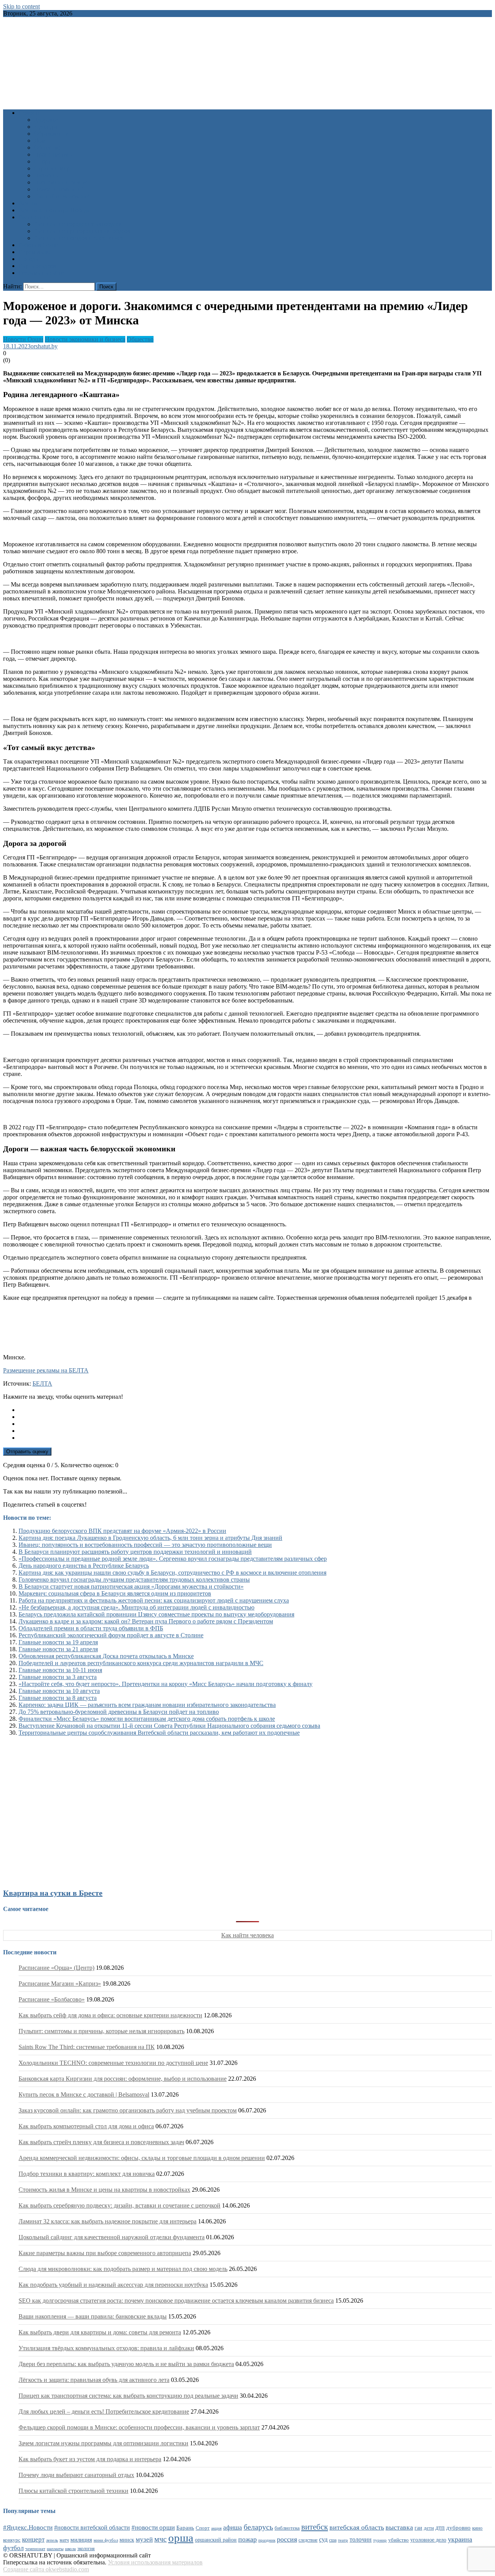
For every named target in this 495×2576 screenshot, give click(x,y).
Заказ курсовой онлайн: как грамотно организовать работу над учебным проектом (128, 2110)
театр (343, 2540)
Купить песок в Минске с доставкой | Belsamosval (84, 2094)
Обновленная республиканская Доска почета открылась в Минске (106, 1656)
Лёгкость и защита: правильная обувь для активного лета (94, 2380)
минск (127, 2540)
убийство (399, 2540)
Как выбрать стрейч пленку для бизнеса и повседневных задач (101, 2142)
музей (144, 2539)
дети (429, 2528)
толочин (361, 2539)
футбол (13, 2548)
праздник (267, 2540)
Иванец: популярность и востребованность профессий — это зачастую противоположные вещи (145, 1545)
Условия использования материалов (155, 2562)
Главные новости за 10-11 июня (60, 1670)
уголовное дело (428, 2540)
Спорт (42, 161)
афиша (233, 2527)
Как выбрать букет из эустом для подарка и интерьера (90, 2459)
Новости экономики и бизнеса (85, 339)
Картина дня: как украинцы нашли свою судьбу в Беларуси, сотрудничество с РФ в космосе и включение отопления (172, 1573)
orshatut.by (44, 346)
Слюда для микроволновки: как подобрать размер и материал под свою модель (123, 2269)
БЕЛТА (42, 1383)
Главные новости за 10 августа (59, 1691)
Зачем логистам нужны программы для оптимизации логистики (103, 2443)
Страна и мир (52, 168)
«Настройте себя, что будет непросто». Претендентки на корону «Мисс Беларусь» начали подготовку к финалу (166, 1684)
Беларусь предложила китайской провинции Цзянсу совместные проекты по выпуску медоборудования (156, 1614)
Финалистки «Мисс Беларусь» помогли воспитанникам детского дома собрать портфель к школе (147, 1719)
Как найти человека (247, 1935)
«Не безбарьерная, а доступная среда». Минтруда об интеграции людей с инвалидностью (137, 1607)
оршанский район (216, 2540)
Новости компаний (59, 189)
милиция (81, 2540)
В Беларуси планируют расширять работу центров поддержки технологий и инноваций (135, 1552)
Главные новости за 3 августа (58, 1677)
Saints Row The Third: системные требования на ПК (87, 2047)
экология (86, 2549)
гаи (418, 2528)
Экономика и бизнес (61, 182)
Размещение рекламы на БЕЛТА (46, 1370)
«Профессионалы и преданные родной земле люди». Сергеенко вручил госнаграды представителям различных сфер (173, 1559)
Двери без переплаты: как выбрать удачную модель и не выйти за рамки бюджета (126, 2364)
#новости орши (153, 2527)
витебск (315, 2527)
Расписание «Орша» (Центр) (56, 1968)
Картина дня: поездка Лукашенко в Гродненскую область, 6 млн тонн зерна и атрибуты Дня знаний (150, 1538)
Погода (28, 259)
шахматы (55, 2549)
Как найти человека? (62, 196)
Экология (47, 175)
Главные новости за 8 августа (58, 1698)
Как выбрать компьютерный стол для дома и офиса (86, 2126)
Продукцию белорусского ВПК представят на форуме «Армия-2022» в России (122, 1531)
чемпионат (35, 2549)
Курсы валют (36, 252)
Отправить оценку (27, 1452)
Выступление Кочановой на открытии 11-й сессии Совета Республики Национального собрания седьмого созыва (169, 1726)
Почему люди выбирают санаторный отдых (76, 2475)
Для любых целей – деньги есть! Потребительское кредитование (104, 2411)
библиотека (287, 2528)
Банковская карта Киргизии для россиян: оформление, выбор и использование (123, 2079)
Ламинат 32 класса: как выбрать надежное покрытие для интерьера (108, 2221)
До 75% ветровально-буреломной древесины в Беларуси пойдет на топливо (119, 1712)
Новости (30, 113)
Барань (185, 2528)
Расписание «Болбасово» (52, 1999)
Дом (40, 141)
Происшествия (54, 154)
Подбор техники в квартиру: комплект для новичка (87, 2174)
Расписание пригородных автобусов (82, 231)
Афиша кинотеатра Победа (54, 210)
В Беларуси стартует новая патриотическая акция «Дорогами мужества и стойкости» (131, 1586)
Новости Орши (23, 339)
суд (323, 2539)
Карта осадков (37, 266)
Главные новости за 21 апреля (58, 1649)
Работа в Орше (38, 245)
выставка (399, 2527)
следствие (308, 2540)
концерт (33, 2539)
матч (64, 2540)
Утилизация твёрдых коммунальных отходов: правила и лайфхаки (106, 2348)
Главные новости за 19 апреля (58, 1642)
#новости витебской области (92, 2527)
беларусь (258, 2527)
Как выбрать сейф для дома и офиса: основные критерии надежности (110, 2015)
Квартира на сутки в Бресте (53, 1893)
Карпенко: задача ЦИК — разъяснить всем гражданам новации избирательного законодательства (147, 1705)
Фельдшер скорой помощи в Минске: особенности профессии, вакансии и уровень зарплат (139, 2427)
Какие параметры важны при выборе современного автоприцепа (105, 2253)
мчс (160, 2539)
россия (287, 2539)
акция (216, 2528)
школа (70, 2549)
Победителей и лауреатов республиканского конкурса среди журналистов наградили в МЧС (141, 1663)
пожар (247, 2539)
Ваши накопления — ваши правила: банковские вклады (93, 2316)
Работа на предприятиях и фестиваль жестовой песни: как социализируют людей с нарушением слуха (154, 1600)
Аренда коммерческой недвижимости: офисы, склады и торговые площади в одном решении (142, 2158)
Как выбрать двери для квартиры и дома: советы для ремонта (100, 2332)
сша (333, 2540)
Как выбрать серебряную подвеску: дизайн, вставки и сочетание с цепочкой (119, 2205)
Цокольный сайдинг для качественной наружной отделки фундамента (112, 2237)
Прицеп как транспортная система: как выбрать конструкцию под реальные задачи (128, 2396)
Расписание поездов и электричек (79, 238)
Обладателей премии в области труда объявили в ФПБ (91, 1628)
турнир (380, 2540)
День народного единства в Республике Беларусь (84, 1566)
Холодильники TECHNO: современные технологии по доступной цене (113, 2063)
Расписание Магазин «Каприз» (60, 1984)
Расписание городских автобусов (78, 224)
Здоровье (46, 120)
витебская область (357, 2527)
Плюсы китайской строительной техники (73, 2491)
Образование (51, 134)
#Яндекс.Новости (28, 2527)
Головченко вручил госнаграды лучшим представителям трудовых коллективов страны (134, 1580)
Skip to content (21, 6)
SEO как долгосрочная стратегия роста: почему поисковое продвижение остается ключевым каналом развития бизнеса (176, 2301)
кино (477, 2528)
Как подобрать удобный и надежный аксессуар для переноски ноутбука (113, 2285)
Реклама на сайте (41, 273)
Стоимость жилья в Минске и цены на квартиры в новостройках (104, 2190)
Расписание (34, 217)
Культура (46, 127)
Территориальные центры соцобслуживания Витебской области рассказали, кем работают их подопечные (159, 1733)
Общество (47, 147)
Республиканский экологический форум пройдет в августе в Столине (111, 1635)
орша (181, 2538)
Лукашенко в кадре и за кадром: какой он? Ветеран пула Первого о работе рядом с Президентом (146, 1621)
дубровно (458, 2527)
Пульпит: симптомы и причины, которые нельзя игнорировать (102, 2031)
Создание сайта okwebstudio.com (46, 2569)
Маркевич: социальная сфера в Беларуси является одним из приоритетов (115, 1593)
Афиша (28, 203)
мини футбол (106, 2540)
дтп (440, 2527)
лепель (52, 2540)
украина (460, 2539)
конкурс (12, 2540)
